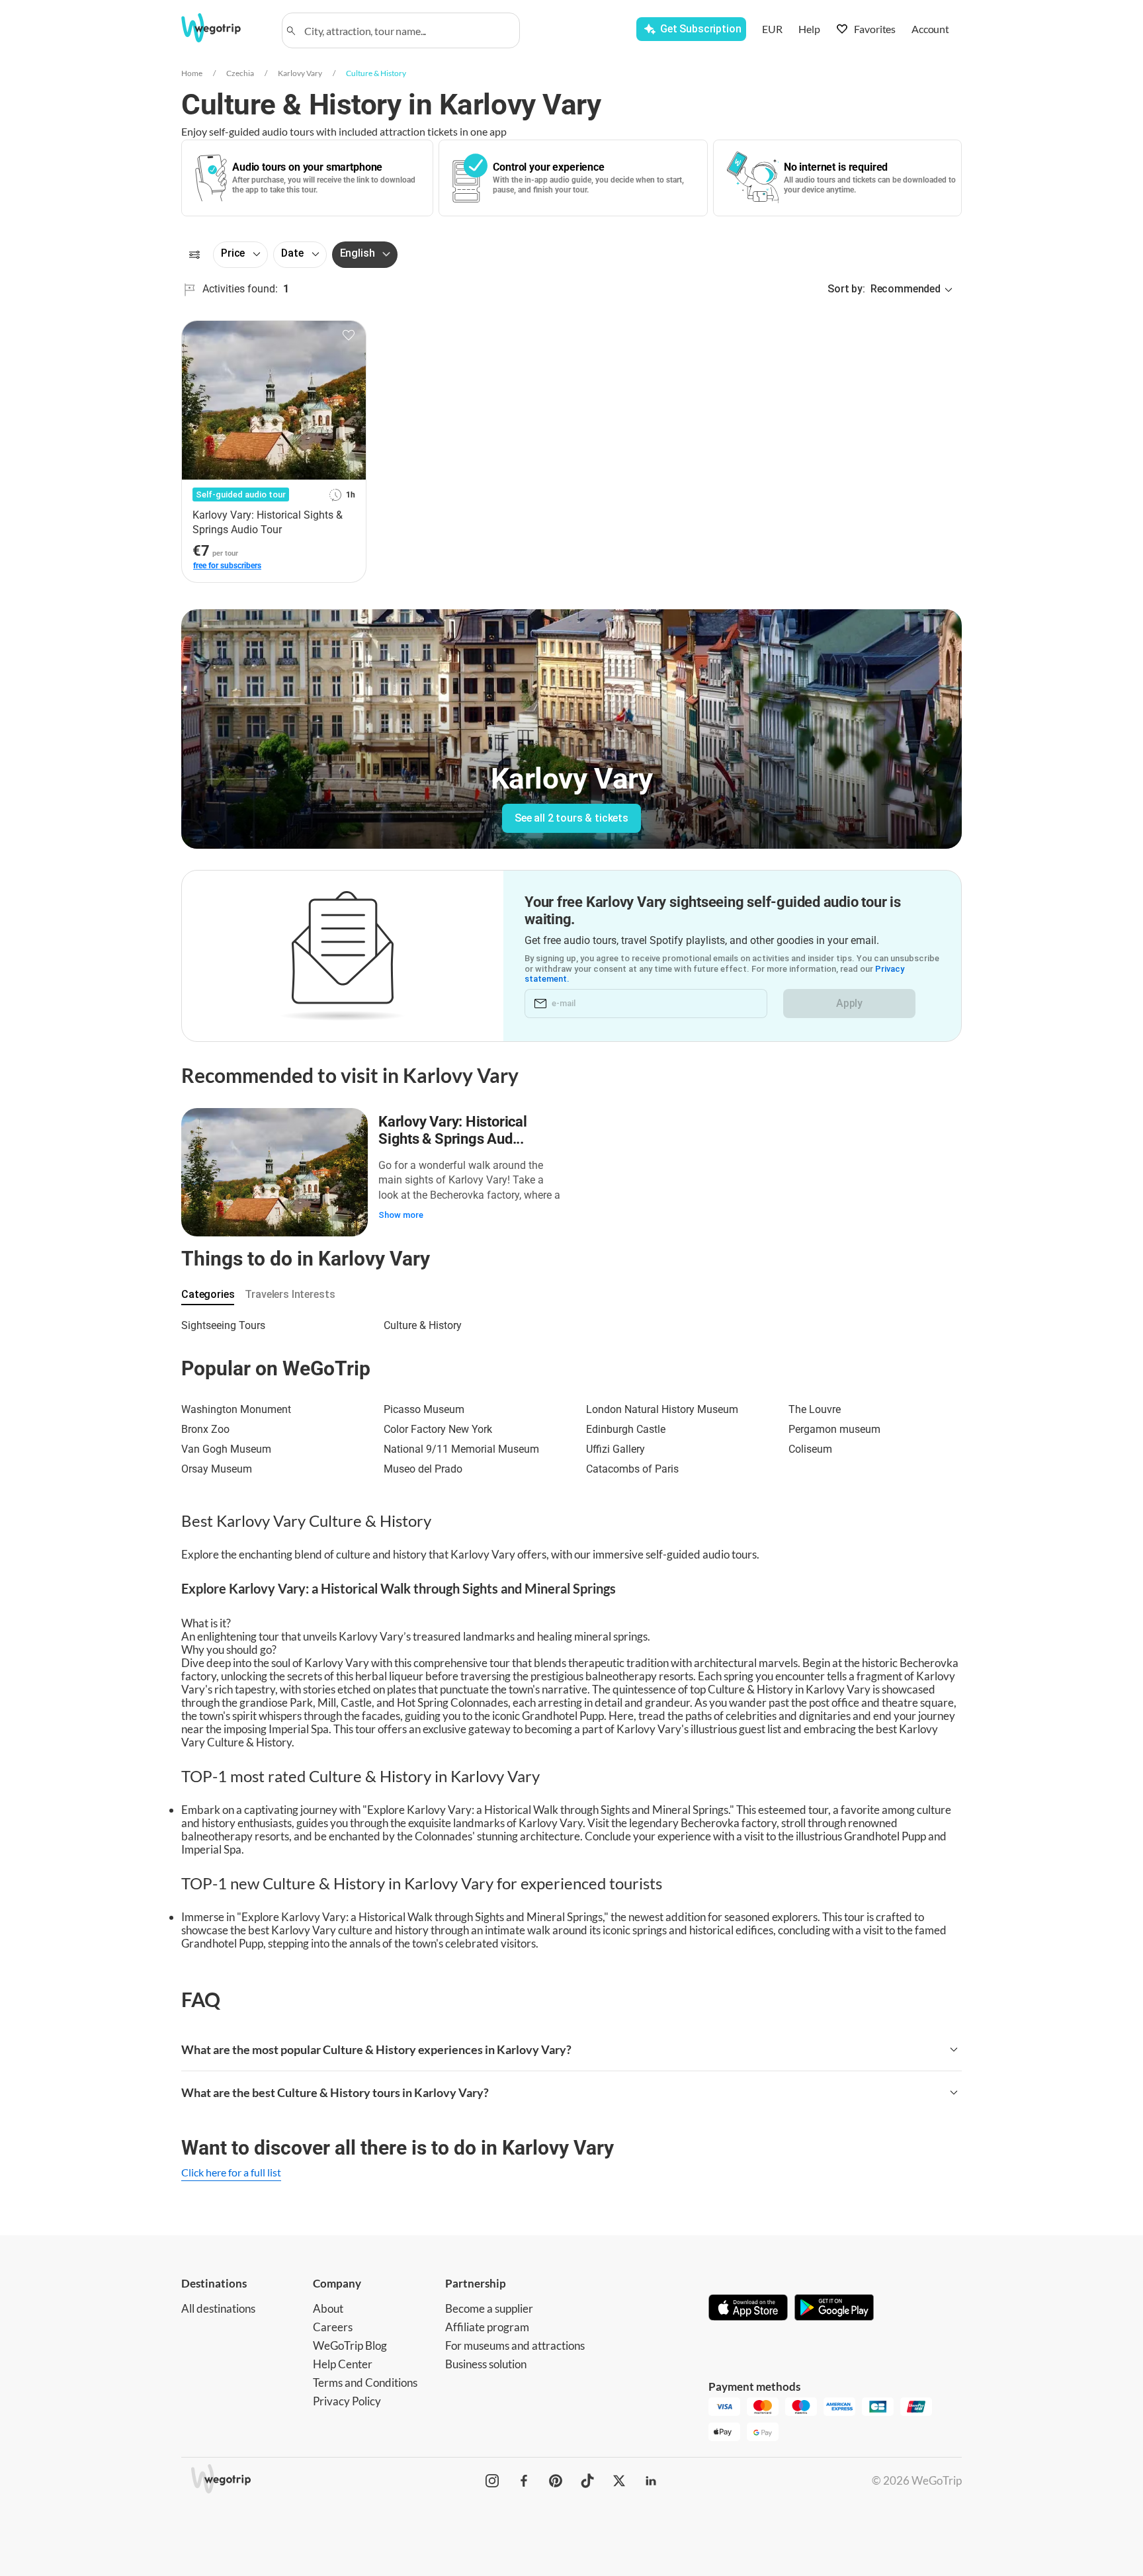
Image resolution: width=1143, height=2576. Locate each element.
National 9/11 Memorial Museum (461, 1449)
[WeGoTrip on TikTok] (587, 2481)
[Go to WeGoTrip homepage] (223, 28)
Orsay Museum (217, 1469)
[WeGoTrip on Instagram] (492, 2481)
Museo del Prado (423, 1469)
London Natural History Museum (662, 1409)
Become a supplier (489, 2308)
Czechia (240, 73)
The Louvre (815, 1409)
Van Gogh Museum (226, 1449)
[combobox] (407, 30)
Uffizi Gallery (615, 1449)
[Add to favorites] (349, 335)
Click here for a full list (231, 2172)
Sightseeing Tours (223, 1325)
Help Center (343, 2364)
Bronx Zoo (205, 1429)
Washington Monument (236, 1409)
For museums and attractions (515, 2345)
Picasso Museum (424, 1409)
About (328, 2308)
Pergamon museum (834, 1429)
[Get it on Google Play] (834, 2309)
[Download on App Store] (748, 2309)
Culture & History (376, 73)
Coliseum (810, 1449)
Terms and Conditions (365, 2383)
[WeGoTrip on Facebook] (524, 2481)
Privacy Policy (347, 2401)
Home (192, 73)
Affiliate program (487, 2327)
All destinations (218, 2308)
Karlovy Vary (300, 73)
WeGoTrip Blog (350, 2345)
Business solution (486, 2364)
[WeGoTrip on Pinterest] (556, 2481)
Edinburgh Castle (626, 1429)
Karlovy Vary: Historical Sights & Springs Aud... (453, 1130)
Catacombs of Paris (632, 1469)
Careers (333, 2327)
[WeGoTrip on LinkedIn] (651, 2481)
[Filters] (194, 255)
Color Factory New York (438, 1429)
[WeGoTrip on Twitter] (619, 2481)
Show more (401, 1215)
